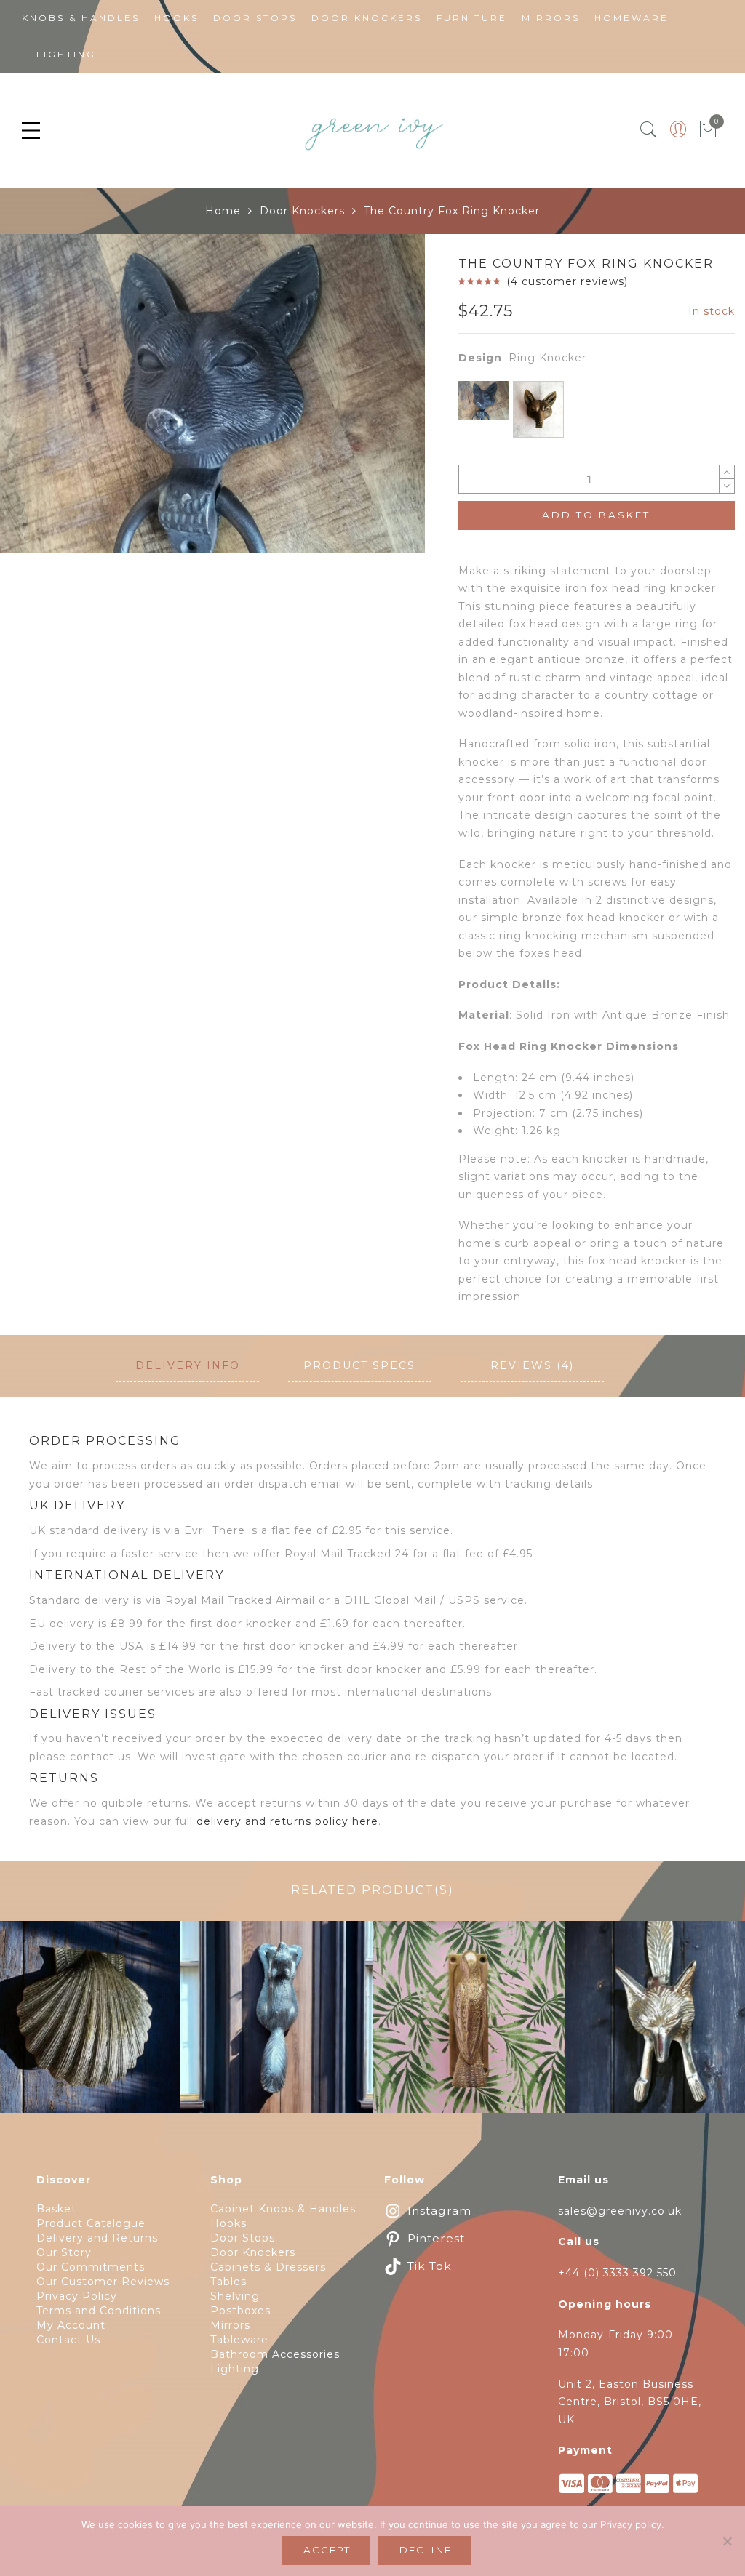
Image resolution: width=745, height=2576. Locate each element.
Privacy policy (631, 2524)
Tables (228, 2282)
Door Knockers (367, 18)
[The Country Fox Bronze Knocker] (538, 409)
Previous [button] (36, 516)
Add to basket (596, 515)
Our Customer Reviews (103, 2282)
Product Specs (359, 1365)
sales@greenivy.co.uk (620, 2211)
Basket (56, 2209)
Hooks (176, 18)
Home (223, 211)
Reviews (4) (532, 1365)
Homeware (632, 18)
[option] (212, 393)
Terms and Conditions (99, 2311)
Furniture (472, 18)
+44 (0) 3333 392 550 (617, 2273)
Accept (327, 2550)
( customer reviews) (567, 281)
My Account (71, 2325)
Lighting (66, 54)
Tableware (239, 2340)
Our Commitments (91, 2267)
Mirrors (551, 18)
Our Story (64, 2252)
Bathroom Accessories (275, 2354)
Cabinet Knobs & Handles (283, 2209)
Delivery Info (188, 1365)
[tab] (187, 1366)
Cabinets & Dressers (268, 2267)
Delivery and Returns (97, 2238)
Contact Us (68, 2340)
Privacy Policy (77, 2296)
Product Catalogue (91, 2223)
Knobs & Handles (81, 18)
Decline (426, 2550)
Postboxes (240, 2311)
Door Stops (255, 18)
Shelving (235, 2296)
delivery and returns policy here (287, 1821)
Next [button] (382, 516)
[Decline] (727, 2541)
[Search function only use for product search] (649, 130)
